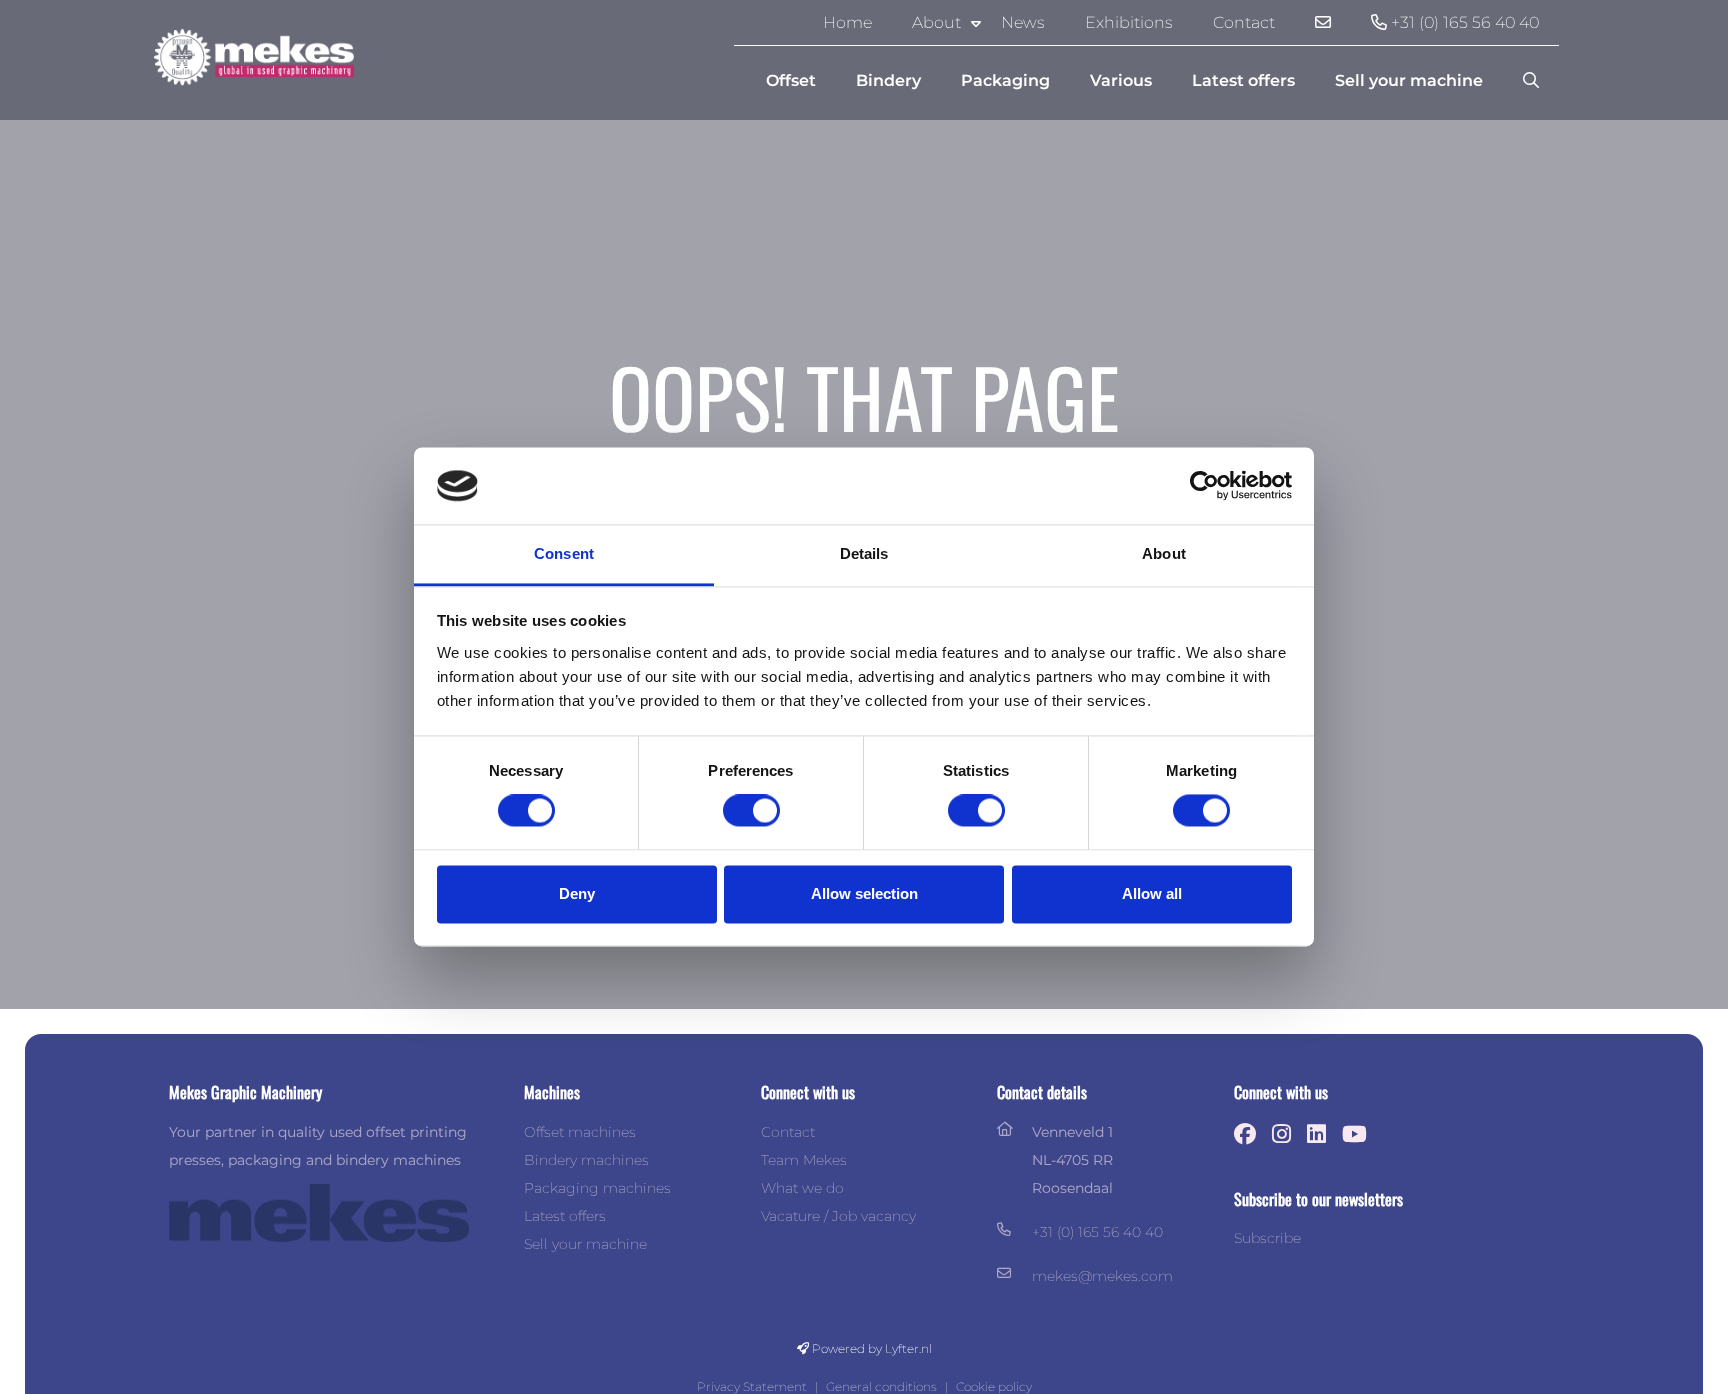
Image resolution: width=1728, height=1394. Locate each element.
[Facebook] (1250, 1134)
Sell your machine (1409, 80)
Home (847, 22)
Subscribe (1267, 1238)
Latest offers (1243, 80)
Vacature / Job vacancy (838, 1216)
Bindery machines (586, 1160)
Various (1121, 80)
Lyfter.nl (908, 1348)
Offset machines (580, 1132)
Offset (791, 80)
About (936, 22)
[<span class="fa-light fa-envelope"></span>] (1323, 23)
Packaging (1005, 80)
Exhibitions (1129, 22)
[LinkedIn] (1321, 1134)
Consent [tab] (564, 553)
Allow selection (864, 893)
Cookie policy (994, 1386)
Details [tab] (864, 553)
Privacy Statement (752, 1386)
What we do (802, 1188)
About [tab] (1164, 553)
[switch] (751, 811)
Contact (1244, 22)
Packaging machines (597, 1188)
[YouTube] (1359, 1134)
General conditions (881, 1386)
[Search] (1531, 81)
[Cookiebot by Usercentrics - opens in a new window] (1204, 486)
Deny (577, 893)
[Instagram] (1286, 1134)
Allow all (1152, 893)
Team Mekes (804, 1160)
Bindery (888, 80)
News (1023, 22)
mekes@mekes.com (1102, 1276)
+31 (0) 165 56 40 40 (1463, 22)
